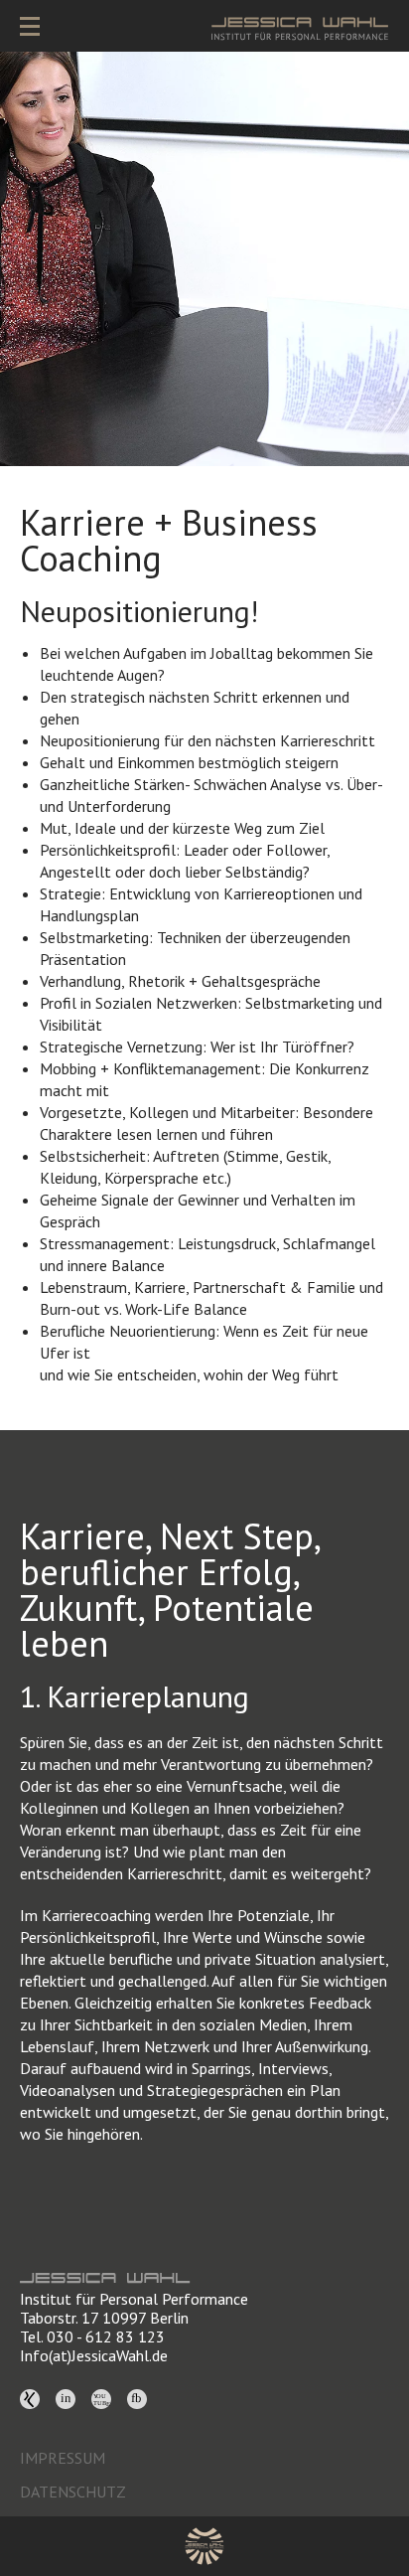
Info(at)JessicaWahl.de (94, 2355)
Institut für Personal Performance (134, 2299)
